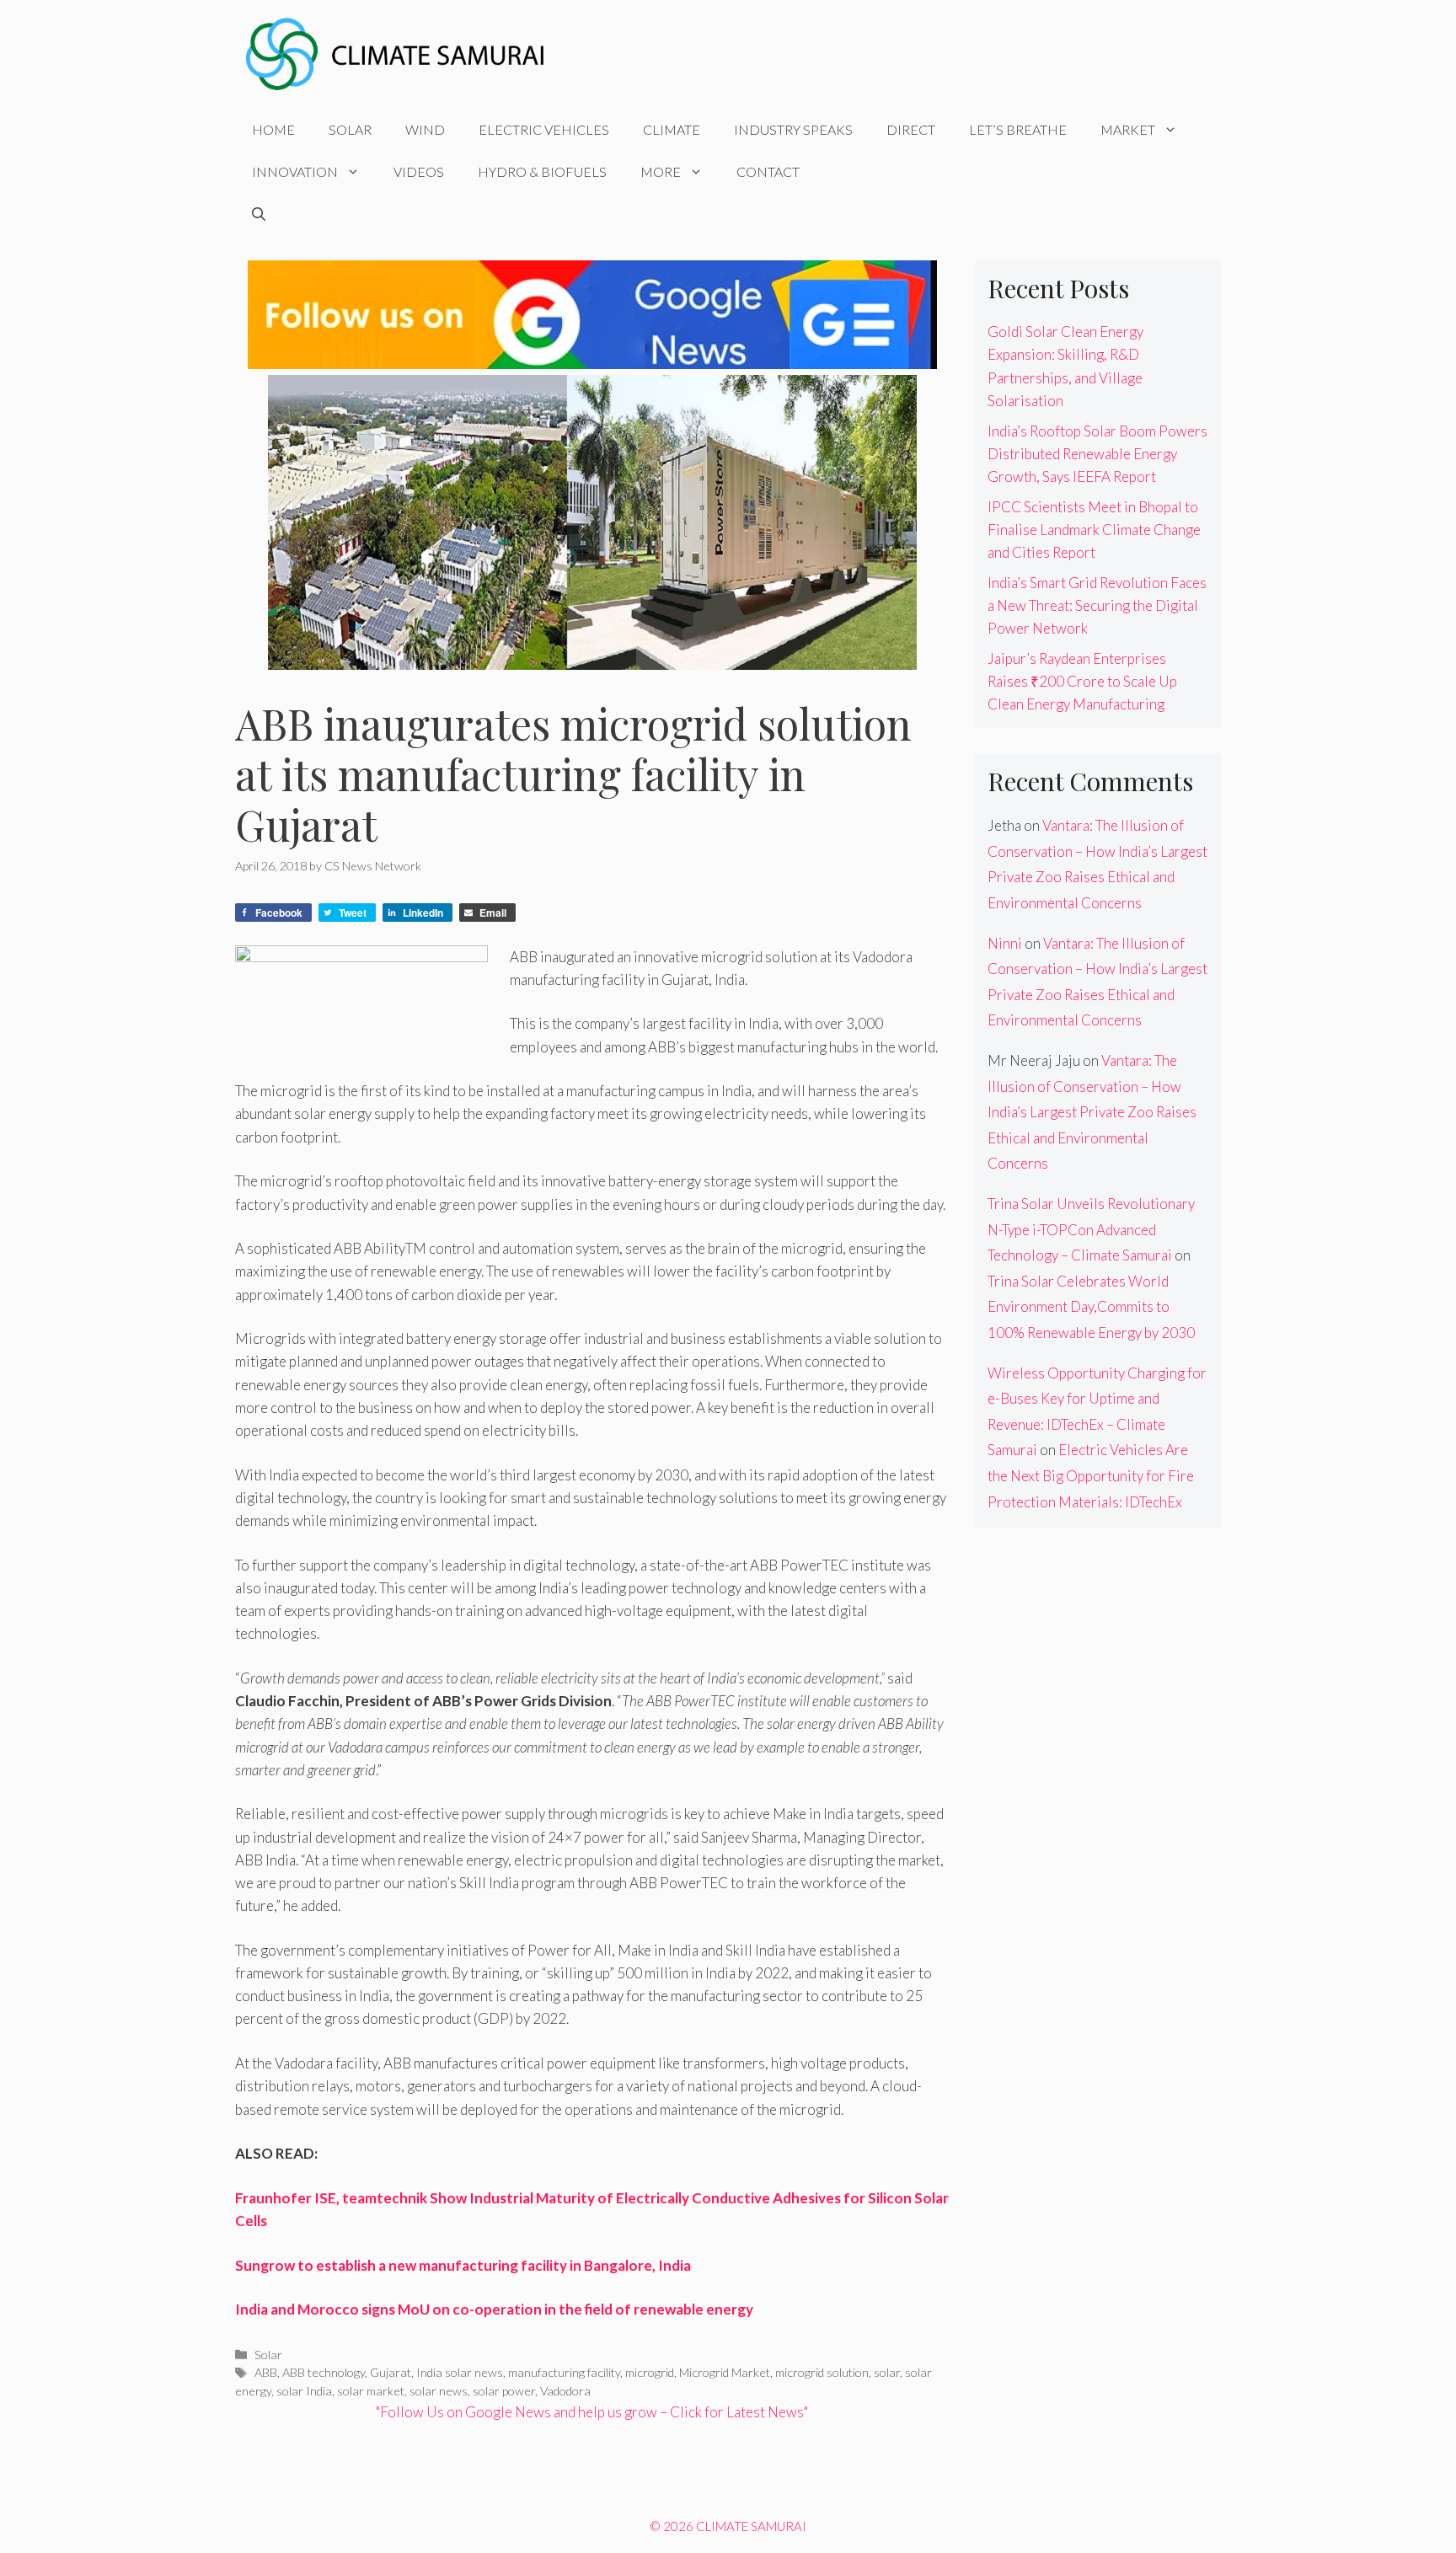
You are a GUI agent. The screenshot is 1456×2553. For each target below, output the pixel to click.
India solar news (460, 2372)
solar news (439, 2391)
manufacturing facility (564, 2372)
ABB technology (324, 2372)
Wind (425, 129)
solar (887, 2372)
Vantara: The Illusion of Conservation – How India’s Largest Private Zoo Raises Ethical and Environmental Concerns (1092, 1112)
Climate (672, 129)
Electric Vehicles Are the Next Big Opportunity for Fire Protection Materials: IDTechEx (1091, 1475)
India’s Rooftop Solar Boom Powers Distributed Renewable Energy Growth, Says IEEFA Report (1097, 454)
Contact (768, 171)
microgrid (650, 2372)
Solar (350, 129)
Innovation (295, 171)
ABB (266, 2372)
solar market (371, 2391)
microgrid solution (822, 2372)
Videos (419, 171)
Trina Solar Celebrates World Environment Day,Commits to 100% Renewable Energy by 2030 (1091, 1307)
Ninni (1005, 943)
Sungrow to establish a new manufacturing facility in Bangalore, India (463, 2265)
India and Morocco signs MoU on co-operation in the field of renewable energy (494, 2309)
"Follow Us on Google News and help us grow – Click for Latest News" (592, 2412)
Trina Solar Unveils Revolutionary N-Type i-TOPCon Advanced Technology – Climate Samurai (1091, 1229)
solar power (504, 2391)
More (661, 171)
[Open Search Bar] (259, 214)
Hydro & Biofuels (542, 171)
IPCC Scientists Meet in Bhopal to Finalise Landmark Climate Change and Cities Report (1094, 530)
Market (1128, 129)
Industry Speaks (793, 129)
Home (273, 129)
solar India (304, 2391)
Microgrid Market (725, 2372)
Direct (911, 129)
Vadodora (565, 2391)
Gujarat (391, 2372)
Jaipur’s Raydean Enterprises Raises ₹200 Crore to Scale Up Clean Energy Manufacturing (1082, 681)
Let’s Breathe (1018, 129)
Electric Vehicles (544, 129)
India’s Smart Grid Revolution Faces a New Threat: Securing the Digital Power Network (1097, 605)
